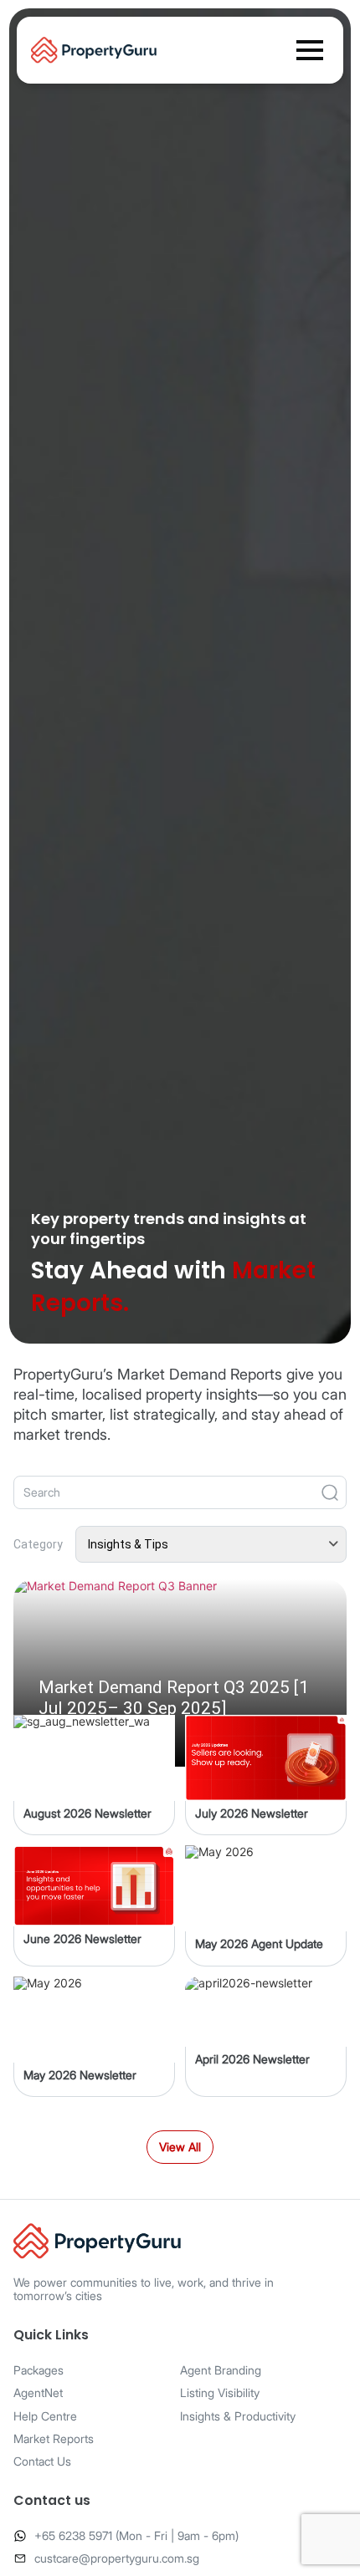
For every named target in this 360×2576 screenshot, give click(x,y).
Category (38, 1544)
